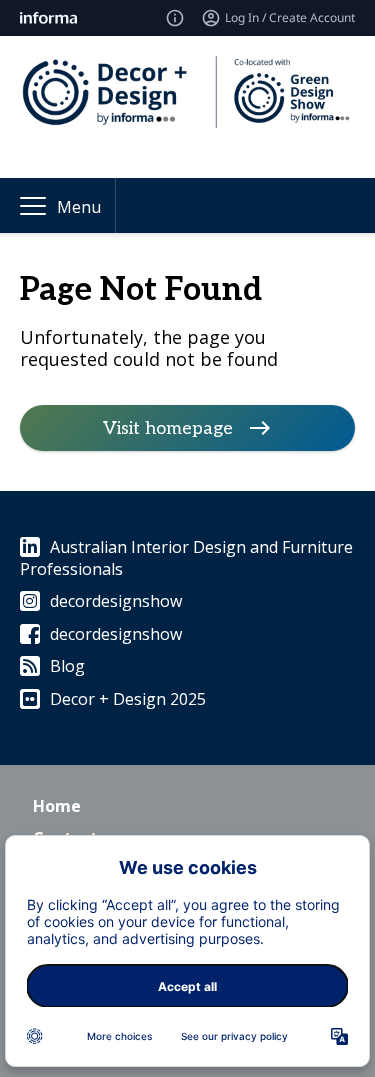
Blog (67, 666)
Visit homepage (168, 427)
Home (57, 806)
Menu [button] (79, 207)
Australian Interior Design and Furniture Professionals (186, 558)
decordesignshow (116, 601)
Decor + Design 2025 (128, 699)
